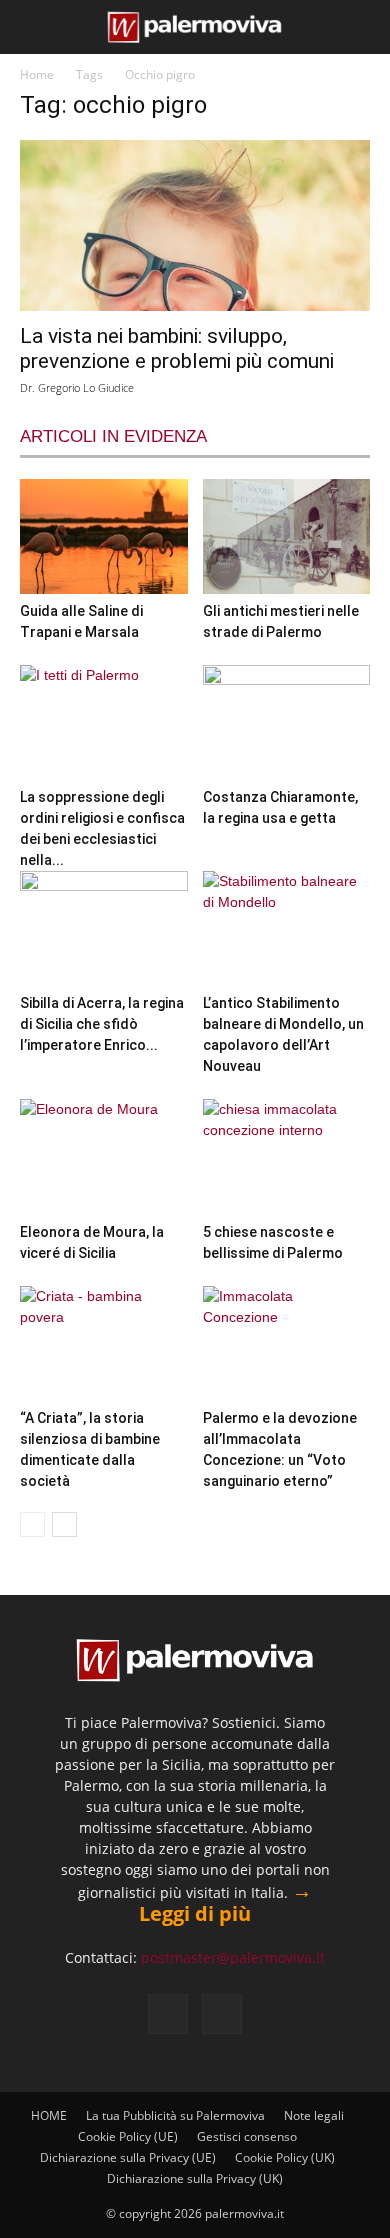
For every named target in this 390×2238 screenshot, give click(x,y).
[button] (32, 27)
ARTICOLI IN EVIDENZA (113, 436)
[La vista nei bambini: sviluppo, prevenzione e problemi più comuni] (195, 225)
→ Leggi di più (225, 1902)
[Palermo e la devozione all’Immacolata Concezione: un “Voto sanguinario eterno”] (287, 1343)
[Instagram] (222, 2014)
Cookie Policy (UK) (285, 2157)
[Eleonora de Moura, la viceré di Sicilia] (104, 1156)
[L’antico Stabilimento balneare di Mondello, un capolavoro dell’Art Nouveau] (287, 928)
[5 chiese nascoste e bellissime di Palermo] (287, 1156)
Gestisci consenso (247, 2136)
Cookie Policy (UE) (128, 2136)
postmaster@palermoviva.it (233, 1957)
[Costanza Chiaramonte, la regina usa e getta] (287, 722)
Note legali (314, 2115)
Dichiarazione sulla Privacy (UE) (128, 2157)
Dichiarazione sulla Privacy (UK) (195, 2178)
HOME (49, 2115)
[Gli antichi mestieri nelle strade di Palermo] (287, 536)
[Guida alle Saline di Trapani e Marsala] (104, 536)
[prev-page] (32, 1524)
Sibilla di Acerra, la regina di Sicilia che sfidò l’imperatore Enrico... (102, 1024)
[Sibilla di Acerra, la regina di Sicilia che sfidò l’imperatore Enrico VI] (104, 928)
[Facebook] (168, 2014)
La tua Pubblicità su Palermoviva (175, 2115)
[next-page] (64, 1524)
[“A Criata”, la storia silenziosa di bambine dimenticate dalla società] (104, 1343)
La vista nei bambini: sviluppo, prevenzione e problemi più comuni (177, 348)
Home (37, 74)
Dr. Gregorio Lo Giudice (77, 387)
